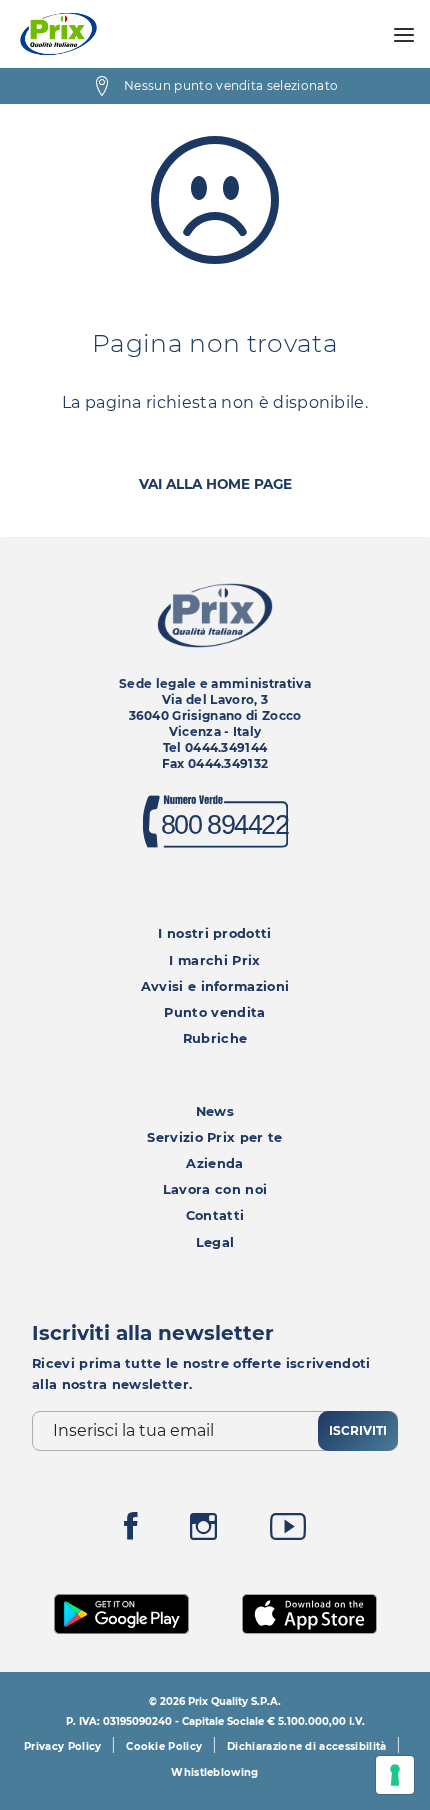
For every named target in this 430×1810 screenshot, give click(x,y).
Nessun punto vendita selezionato (231, 85)
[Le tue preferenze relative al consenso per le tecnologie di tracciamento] (395, 1775)
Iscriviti (358, 1430)
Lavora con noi (215, 1189)
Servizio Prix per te (214, 1137)
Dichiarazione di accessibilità (307, 1746)
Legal (215, 1242)
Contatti (215, 1215)
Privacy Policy (62, 1746)
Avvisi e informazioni (215, 986)
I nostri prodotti (214, 933)
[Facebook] (131, 1531)
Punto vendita (214, 1012)
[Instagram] (203, 1531)
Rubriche (215, 1038)
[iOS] (309, 1611)
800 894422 (224, 826)
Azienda (214, 1163)
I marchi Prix (214, 960)
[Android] (122, 1611)
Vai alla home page (215, 484)
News (215, 1111)
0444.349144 (226, 747)
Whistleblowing (214, 1772)
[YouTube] (288, 1531)
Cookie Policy (164, 1746)
